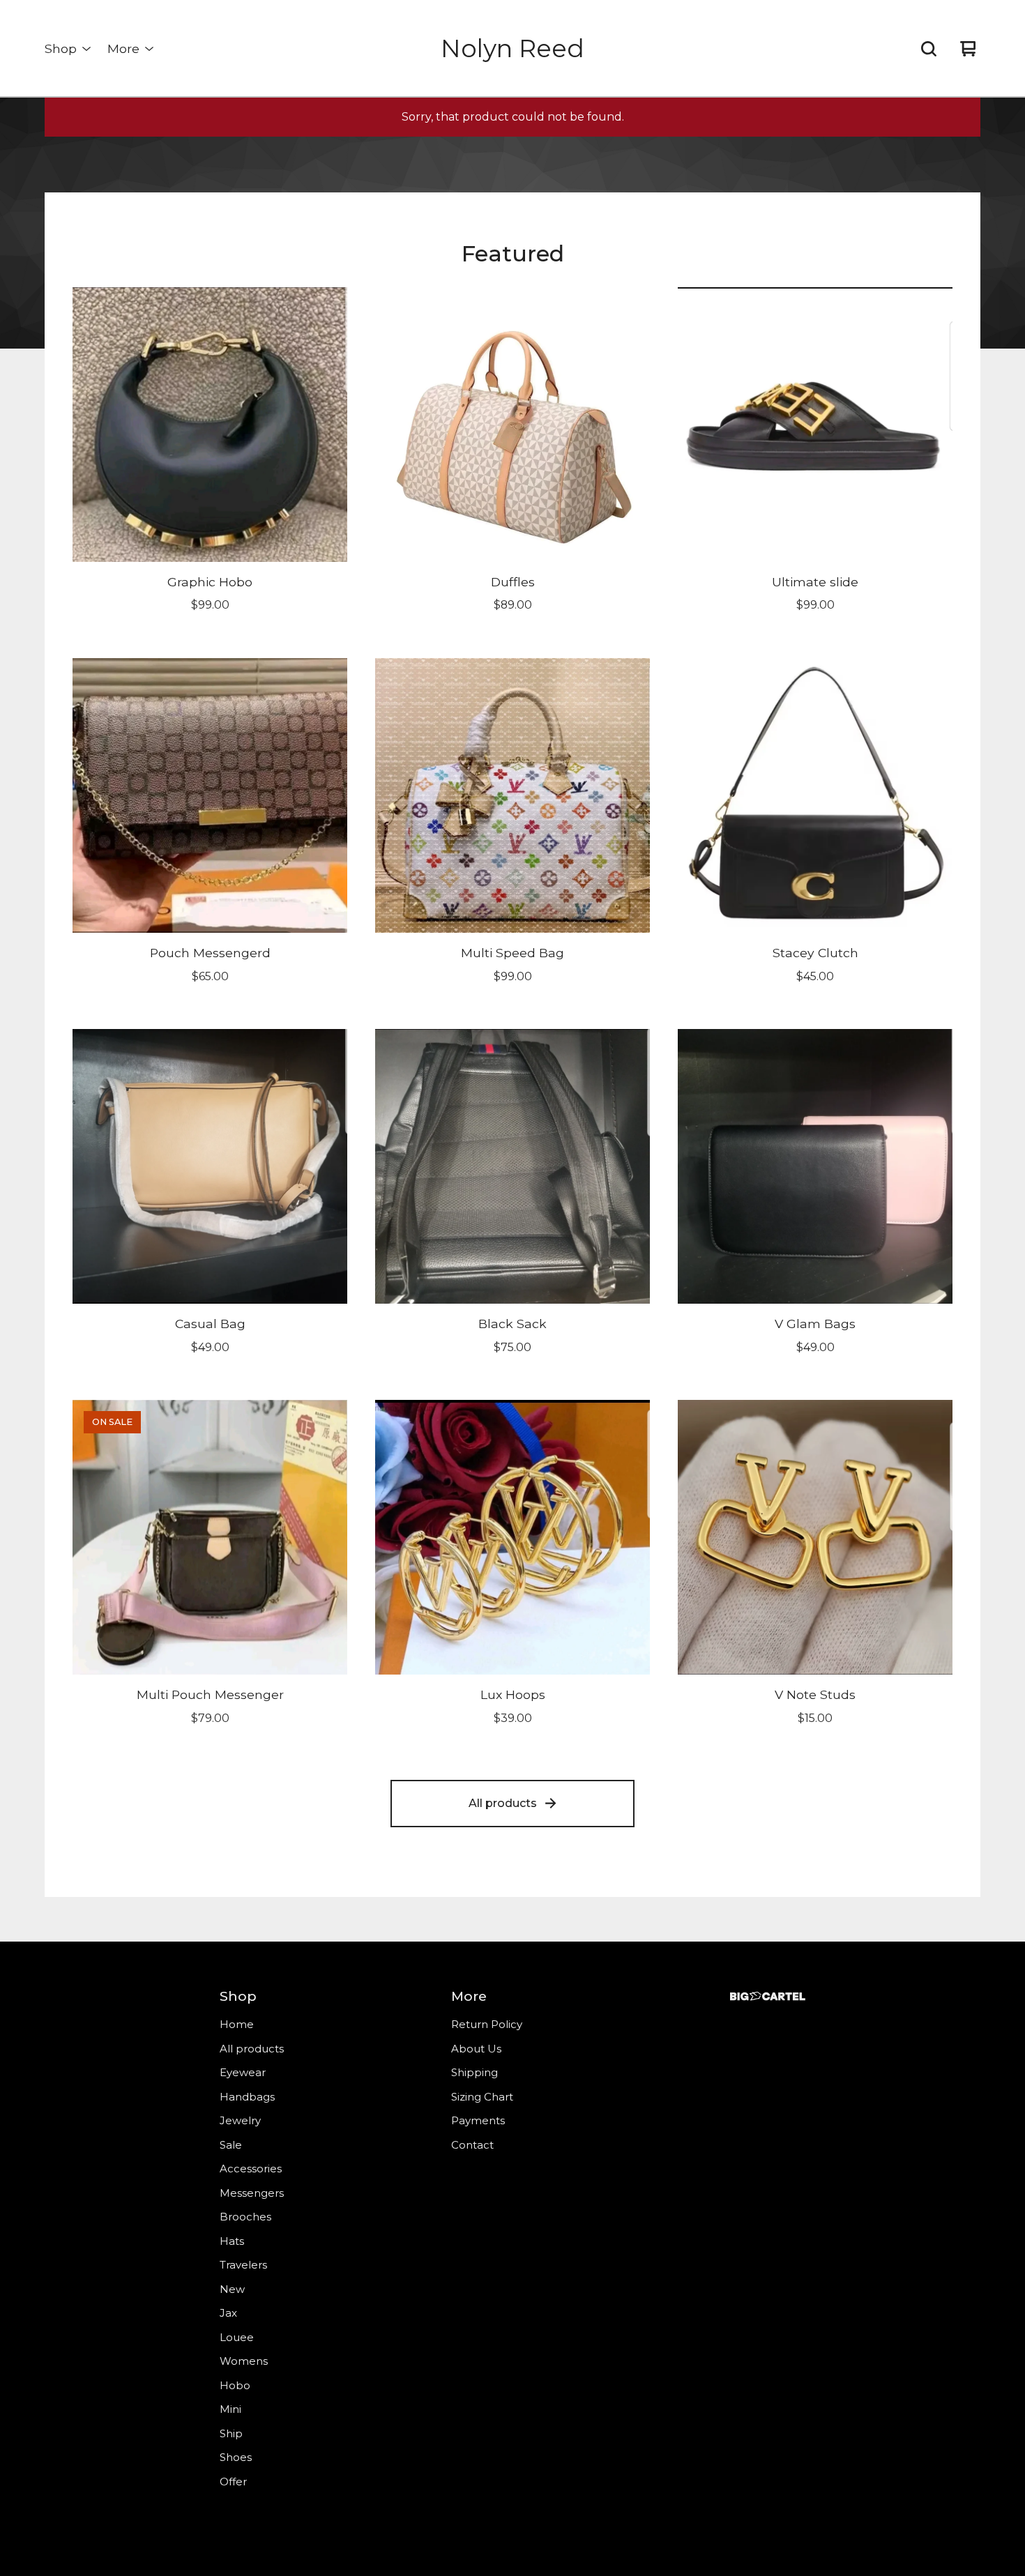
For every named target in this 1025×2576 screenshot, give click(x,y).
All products (503, 1803)
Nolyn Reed (512, 48)
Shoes (236, 2457)
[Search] (929, 49)
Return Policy (487, 2024)
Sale (231, 2145)
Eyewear (243, 2072)
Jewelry (240, 2120)
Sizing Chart (482, 2097)
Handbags (247, 2097)
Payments (478, 2120)
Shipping (474, 2072)
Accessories (251, 2169)
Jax (228, 2313)
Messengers (252, 2193)
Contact (472, 2145)
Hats (232, 2241)
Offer (233, 2482)
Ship (231, 2433)
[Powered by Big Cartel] (768, 1996)
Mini (230, 2409)
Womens (244, 2361)
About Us (476, 2049)
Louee (237, 2337)
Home (237, 2024)
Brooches (245, 2217)
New (232, 2289)
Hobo (235, 2385)
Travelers (243, 2265)
